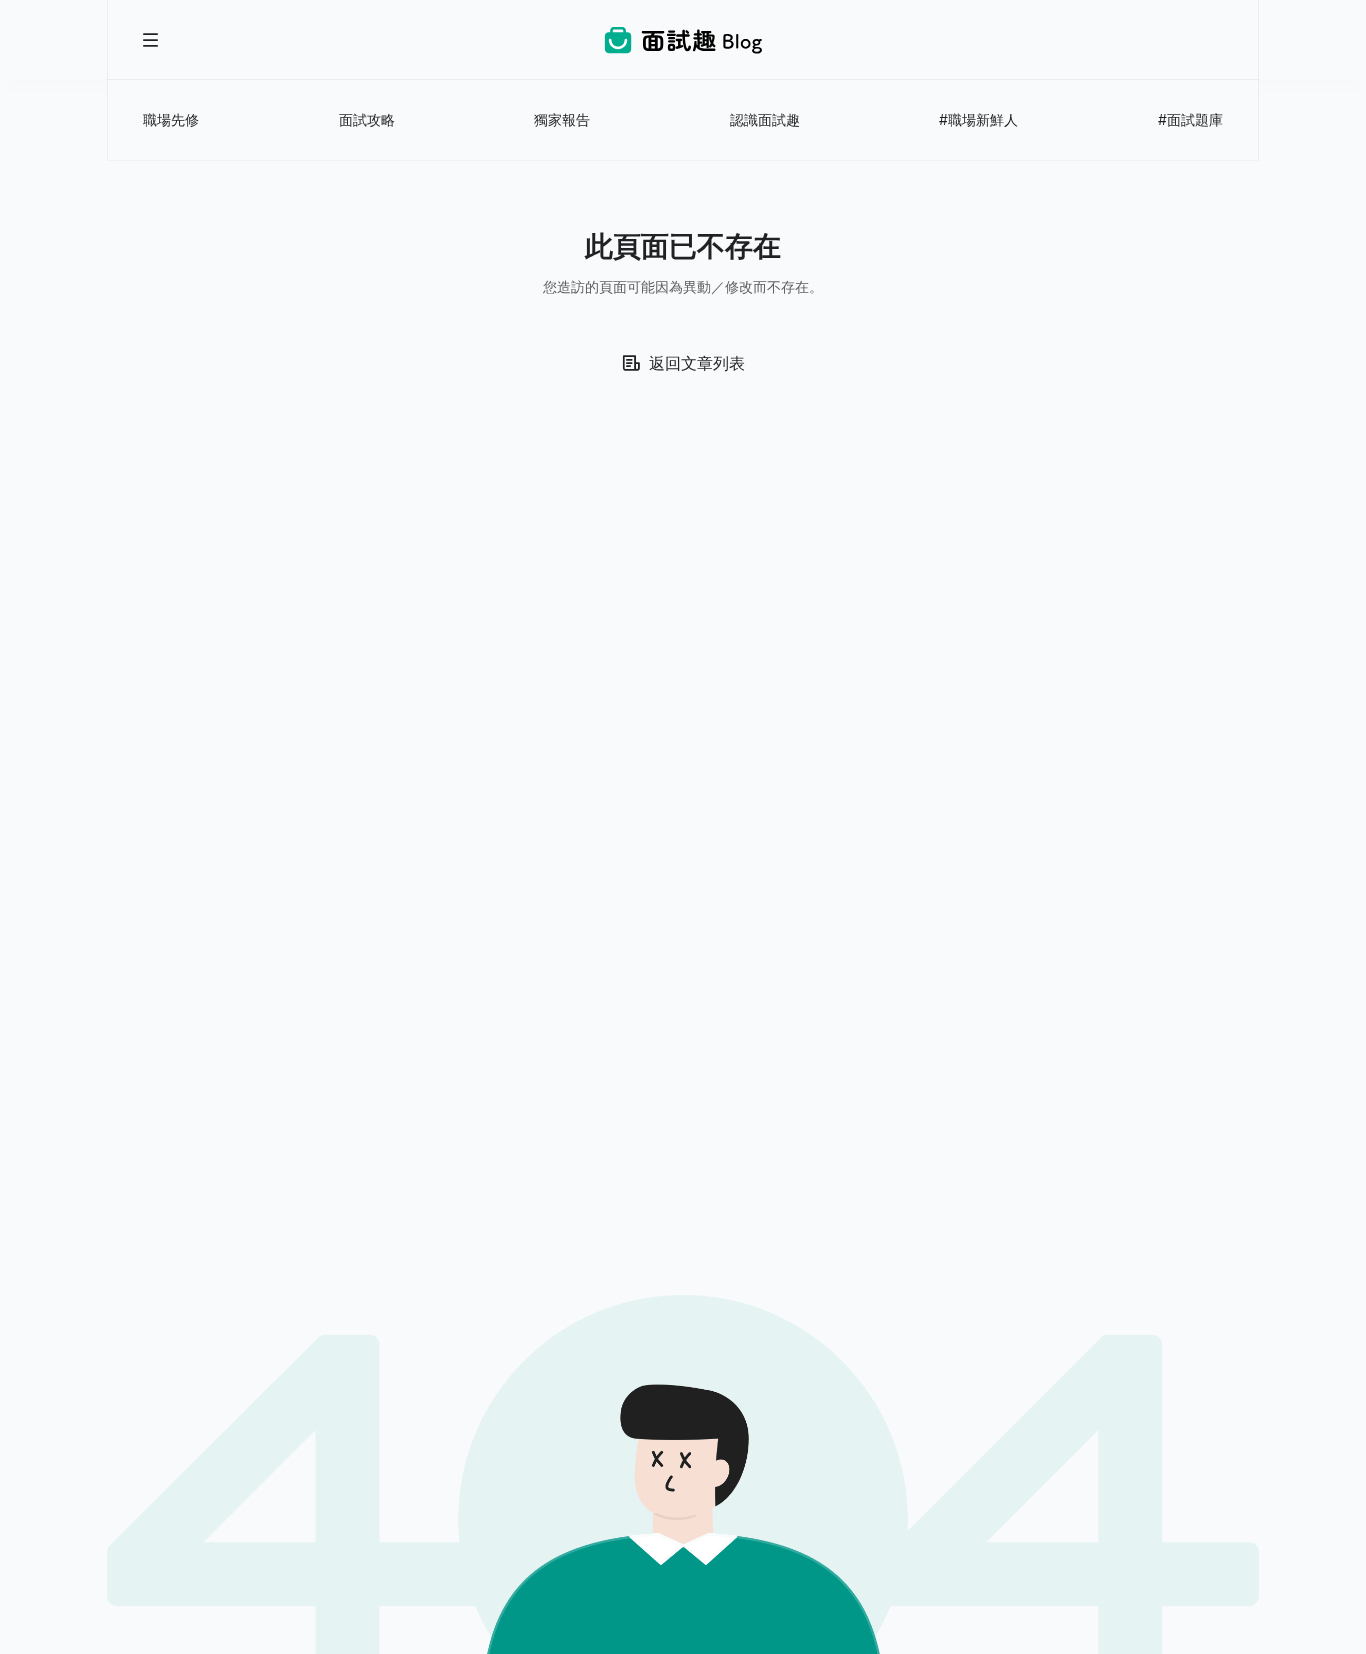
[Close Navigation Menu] (151, 40)
